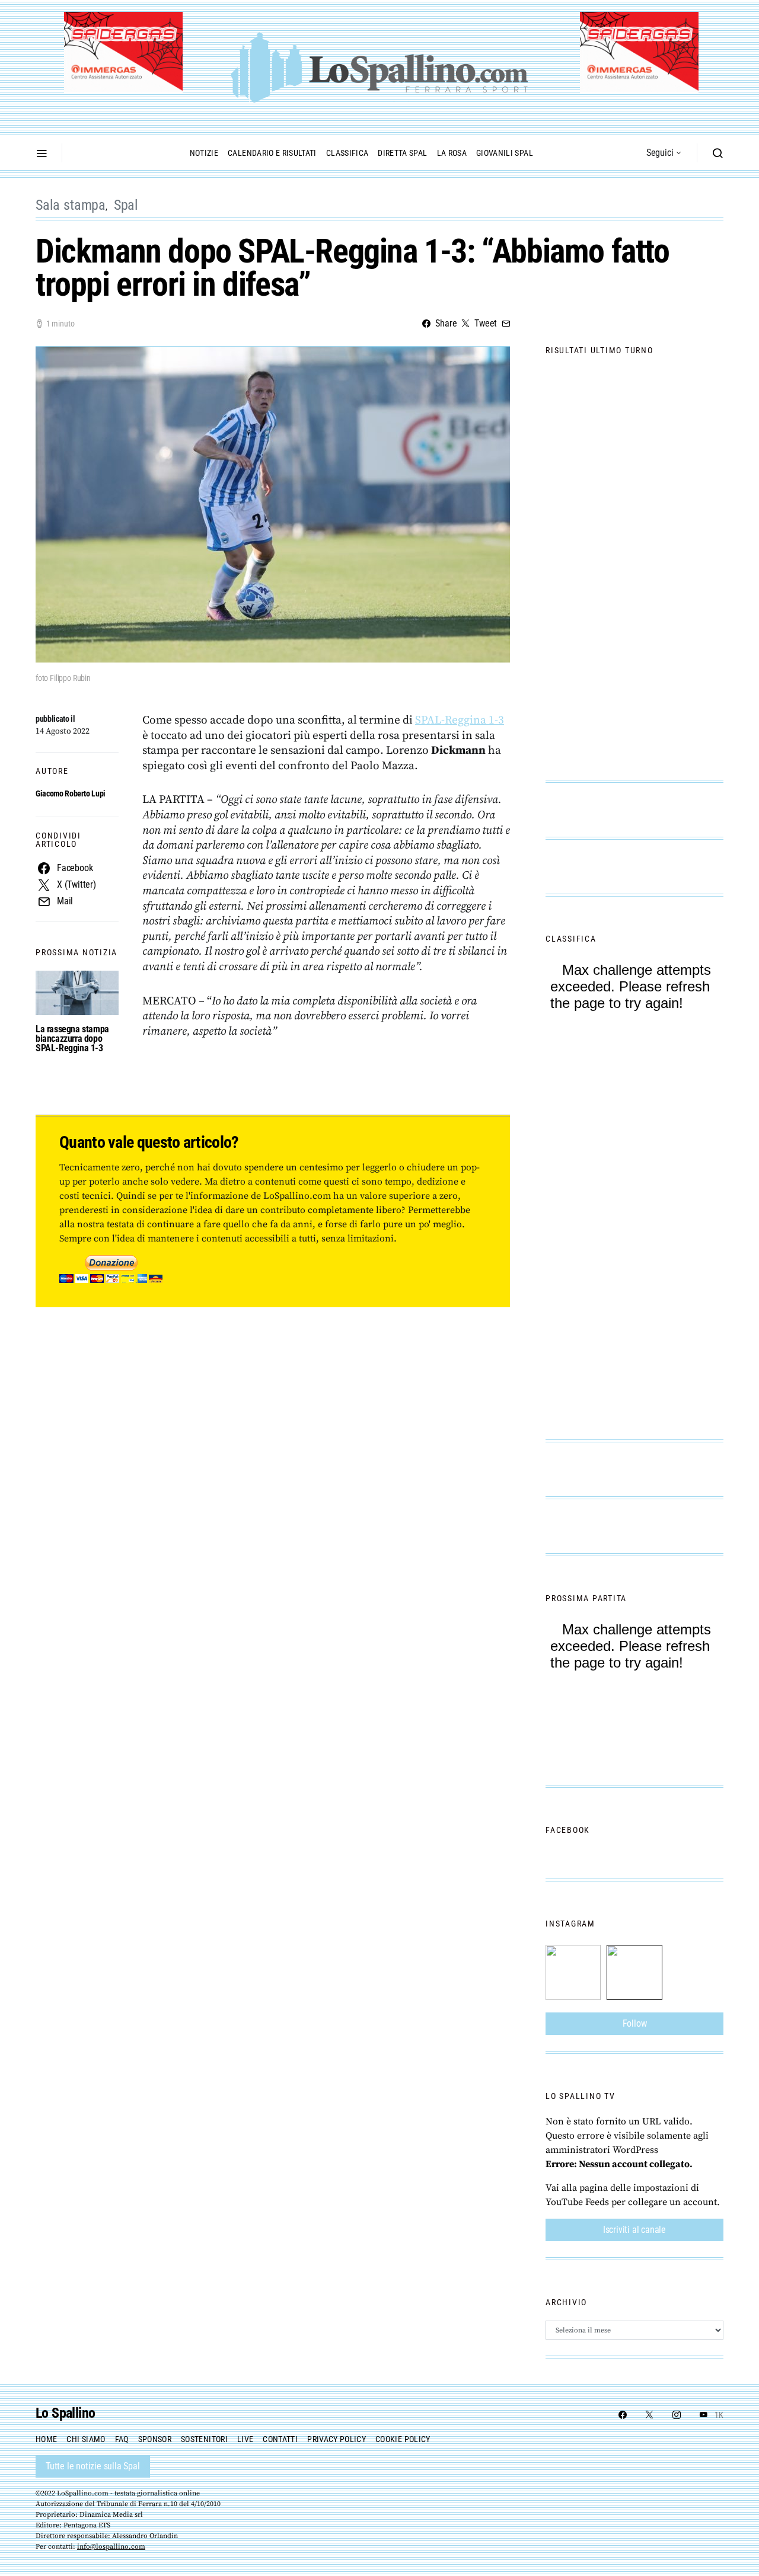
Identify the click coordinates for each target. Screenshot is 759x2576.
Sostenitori (204, 2439)
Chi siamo (86, 2439)
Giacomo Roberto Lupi (71, 793)
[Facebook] (623, 2415)
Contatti (280, 2439)
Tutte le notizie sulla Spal (93, 2466)
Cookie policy (403, 2439)
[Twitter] (649, 2415)
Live (245, 2439)
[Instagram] (677, 2415)
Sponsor (155, 2439)
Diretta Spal (402, 153)
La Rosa (452, 153)
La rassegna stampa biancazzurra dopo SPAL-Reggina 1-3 (72, 1039)
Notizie (204, 153)
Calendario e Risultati (272, 153)
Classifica (347, 153)
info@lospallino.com (111, 2547)
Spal (126, 205)
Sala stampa (71, 205)
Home (46, 2439)
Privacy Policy (337, 2439)
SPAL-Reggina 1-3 (460, 720)
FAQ (122, 2439)
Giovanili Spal (505, 153)
